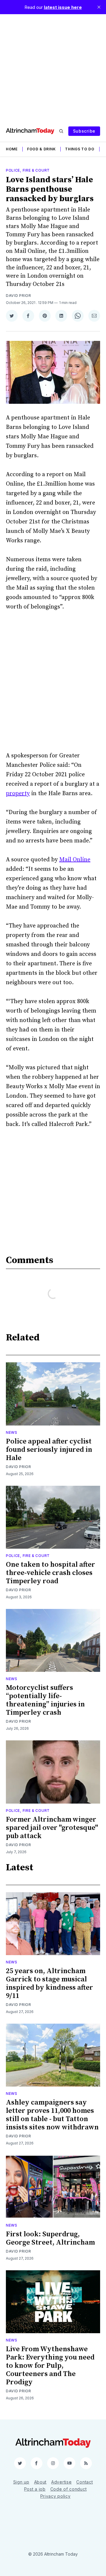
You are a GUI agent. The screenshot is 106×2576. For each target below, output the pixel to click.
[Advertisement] (53, 67)
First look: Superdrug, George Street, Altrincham (50, 2238)
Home (12, 149)
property (18, 794)
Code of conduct (69, 2489)
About (40, 2482)
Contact (85, 2482)
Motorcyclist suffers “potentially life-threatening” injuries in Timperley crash (45, 1700)
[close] (99, 7)
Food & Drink (41, 149)
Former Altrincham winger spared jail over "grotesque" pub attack (52, 1828)
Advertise (61, 2482)
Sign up (21, 2482)
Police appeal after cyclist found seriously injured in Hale (49, 1450)
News (12, 1432)
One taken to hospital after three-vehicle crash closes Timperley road (50, 1573)
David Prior (19, 296)
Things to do (80, 149)
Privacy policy (56, 2496)
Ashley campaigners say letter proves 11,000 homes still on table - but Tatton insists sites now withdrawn (52, 2115)
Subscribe (84, 131)
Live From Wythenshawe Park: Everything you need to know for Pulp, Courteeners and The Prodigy (50, 2366)
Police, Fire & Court (28, 170)
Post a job (35, 2489)
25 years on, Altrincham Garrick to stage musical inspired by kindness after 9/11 (49, 1983)
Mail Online (75, 860)
